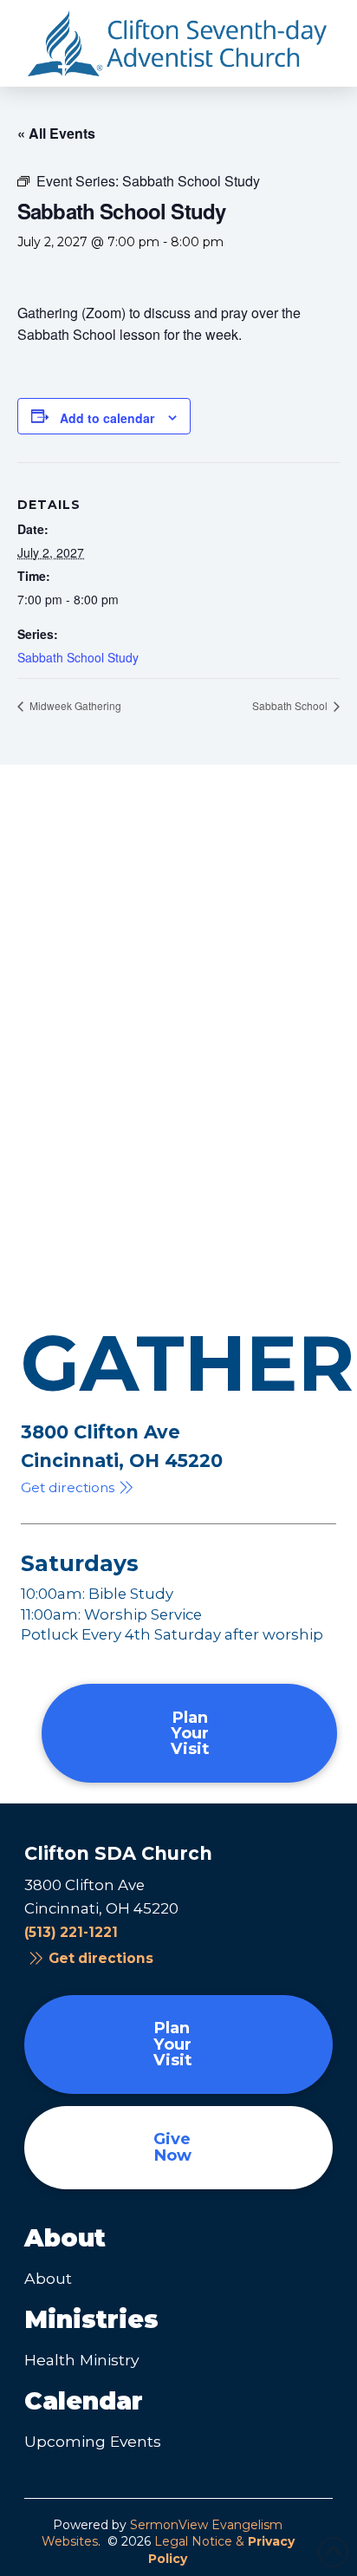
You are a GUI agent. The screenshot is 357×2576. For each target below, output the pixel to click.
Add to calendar (107, 418)
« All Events (56, 133)
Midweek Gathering (74, 705)
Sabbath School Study (78, 657)
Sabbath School (291, 705)
